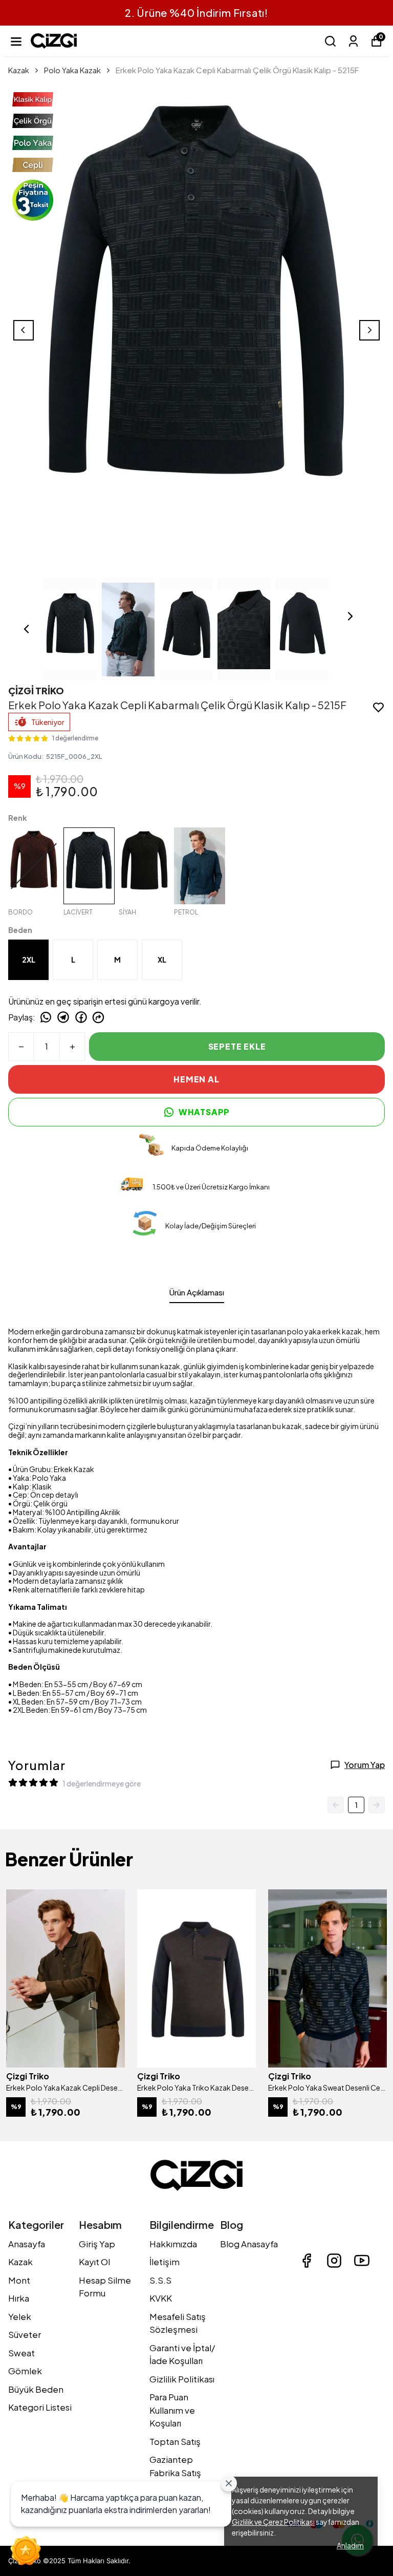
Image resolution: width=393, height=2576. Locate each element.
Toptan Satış (175, 2441)
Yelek (20, 2316)
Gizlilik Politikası (182, 2379)
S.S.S (160, 2280)
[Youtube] (362, 2261)
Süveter (25, 2334)
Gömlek (25, 2371)
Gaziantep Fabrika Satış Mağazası (175, 2472)
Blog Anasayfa (249, 2244)
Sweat (21, 2353)
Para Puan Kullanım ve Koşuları (172, 2410)
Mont (19, 2280)
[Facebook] (307, 2261)
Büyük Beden (36, 2389)
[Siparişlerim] (353, 41)
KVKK (161, 2298)
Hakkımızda (173, 2244)
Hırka (19, 2298)
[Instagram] (334, 2261)
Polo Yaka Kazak (72, 70)
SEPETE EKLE (237, 1046)
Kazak (19, 70)
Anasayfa (27, 2244)
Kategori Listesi (40, 2407)
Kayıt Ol (94, 2262)
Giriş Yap (97, 2244)
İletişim (165, 2262)
